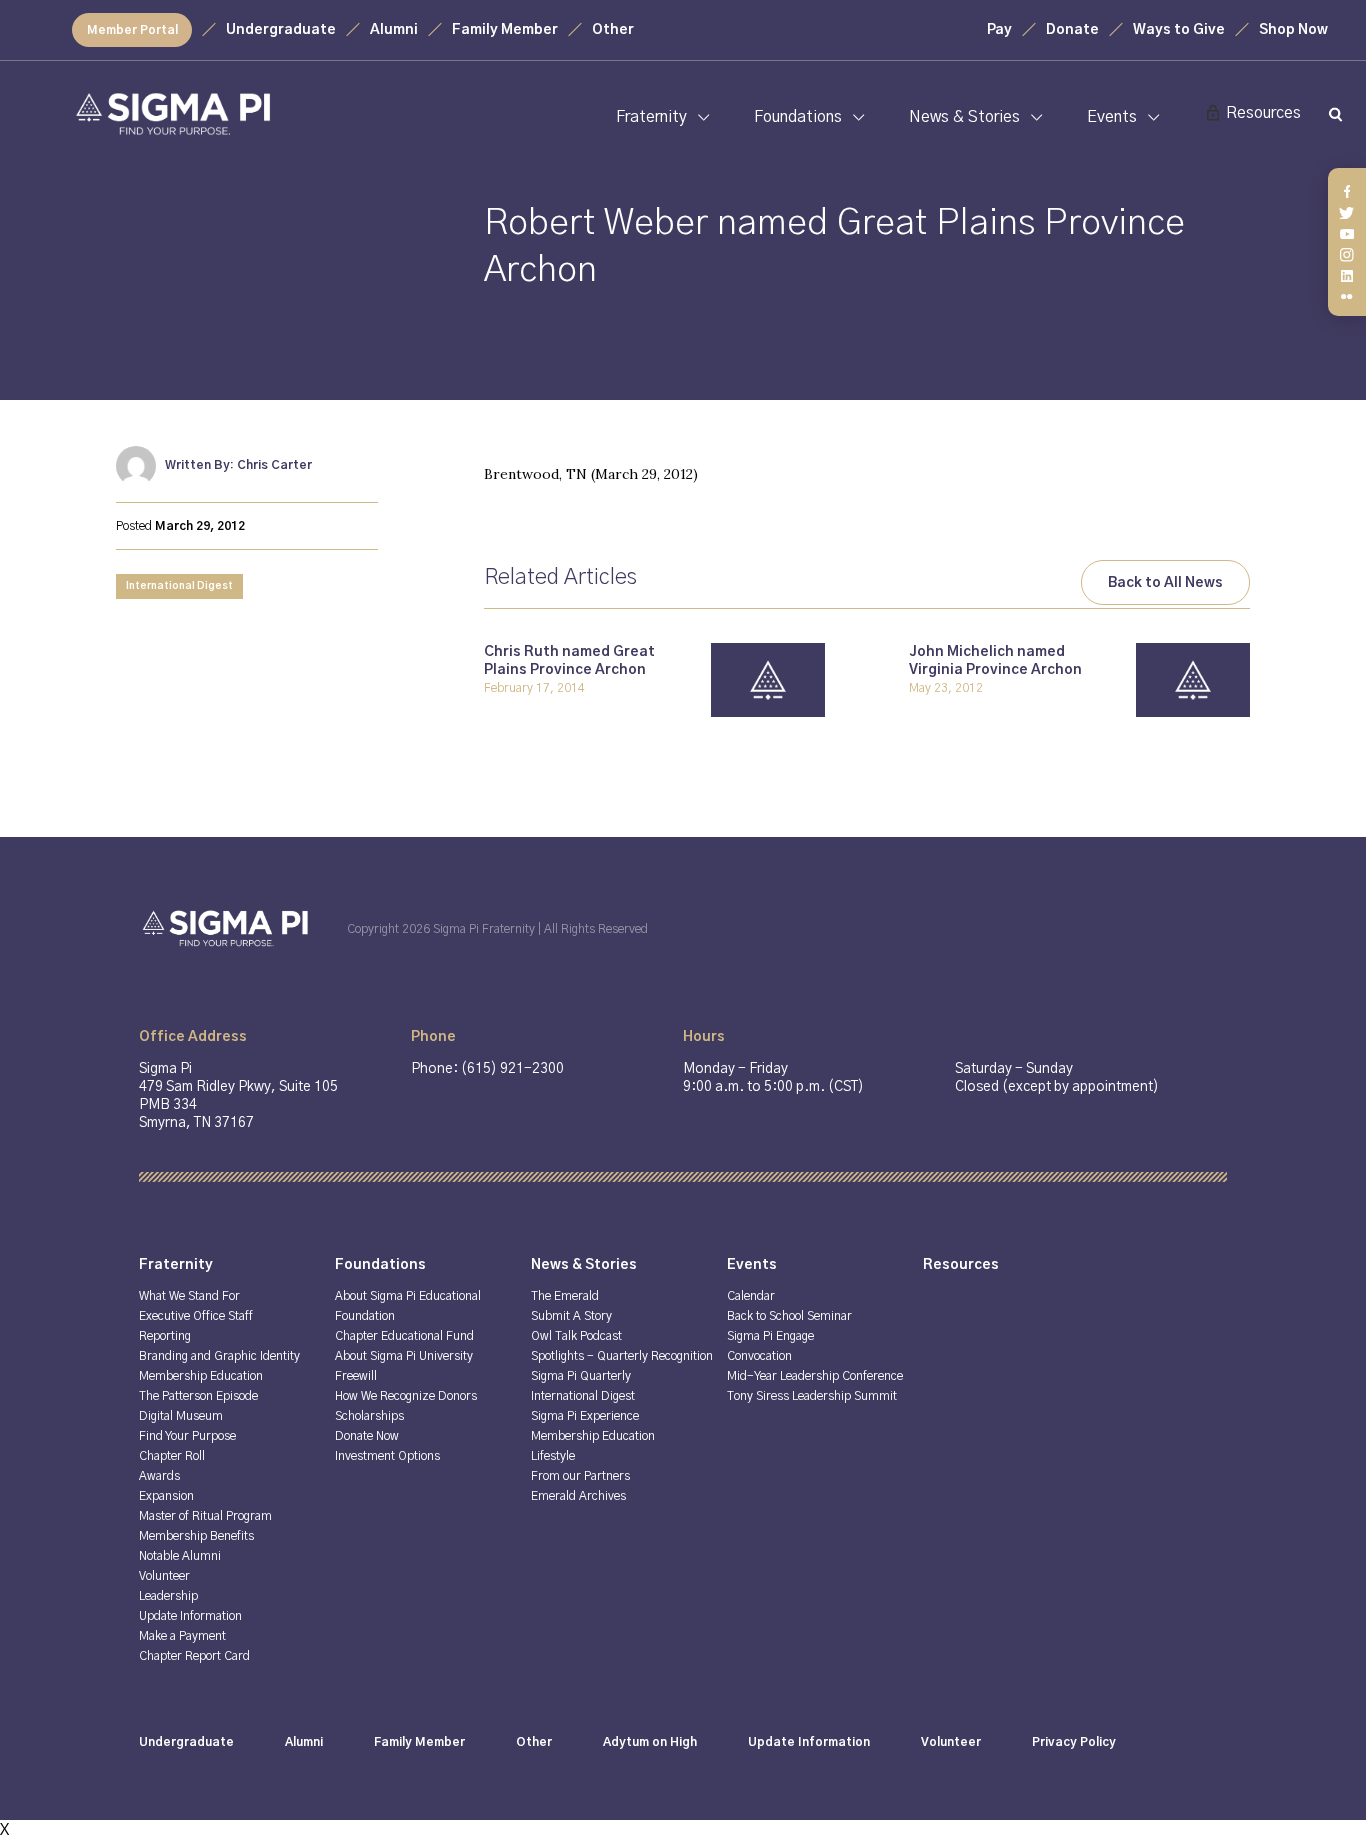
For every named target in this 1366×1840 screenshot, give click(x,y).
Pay (999, 30)
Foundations (798, 117)
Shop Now (1293, 30)
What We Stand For (189, 1296)
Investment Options (387, 1456)
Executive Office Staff (196, 1316)
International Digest (179, 586)
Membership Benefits (196, 1536)
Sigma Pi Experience (585, 1416)
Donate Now (367, 1436)
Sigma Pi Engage (770, 1336)
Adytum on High (650, 1742)
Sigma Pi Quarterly (581, 1376)
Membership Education (201, 1376)
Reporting (165, 1336)
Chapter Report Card (194, 1656)
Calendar (751, 1296)
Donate (1072, 30)
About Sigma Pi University (404, 1356)
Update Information (190, 1616)
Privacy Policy (1074, 1742)
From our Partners (580, 1476)
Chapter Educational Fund (404, 1336)
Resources (1263, 113)
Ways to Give (1179, 30)
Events (1112, 117)
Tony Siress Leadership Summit (812, 1396)
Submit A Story (571, 1316)
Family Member (505, 30)
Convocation (759, 1356)
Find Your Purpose (187, 1436)
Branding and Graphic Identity (219, 1356)
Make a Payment (182, 1636)
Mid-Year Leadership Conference (815, 1376)
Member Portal (132, 30)
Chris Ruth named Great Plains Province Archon (569, 661)
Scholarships (369, 1416)
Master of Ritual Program (205, 1516)
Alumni (394, 30)
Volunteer (164, 1576)
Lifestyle (553, 1456)
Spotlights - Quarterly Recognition (622, 1356)
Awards (159, 1476)
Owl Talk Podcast (576, 1336)
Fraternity (651, 117)
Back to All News (1165, 583)
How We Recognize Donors (406, 1396)
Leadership (168, 1596)
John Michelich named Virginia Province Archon (995, 661)
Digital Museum (181, 1416)
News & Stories (964, 117)
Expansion (166, 1496)
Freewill (356, 1376)
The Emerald (565, 1296)
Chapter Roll (172, 1456)
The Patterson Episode (198, 1396)
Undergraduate (281, 30)
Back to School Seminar (789, 1316)
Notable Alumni (180, 1556)
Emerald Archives (578, 1496)
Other (613, 30)
